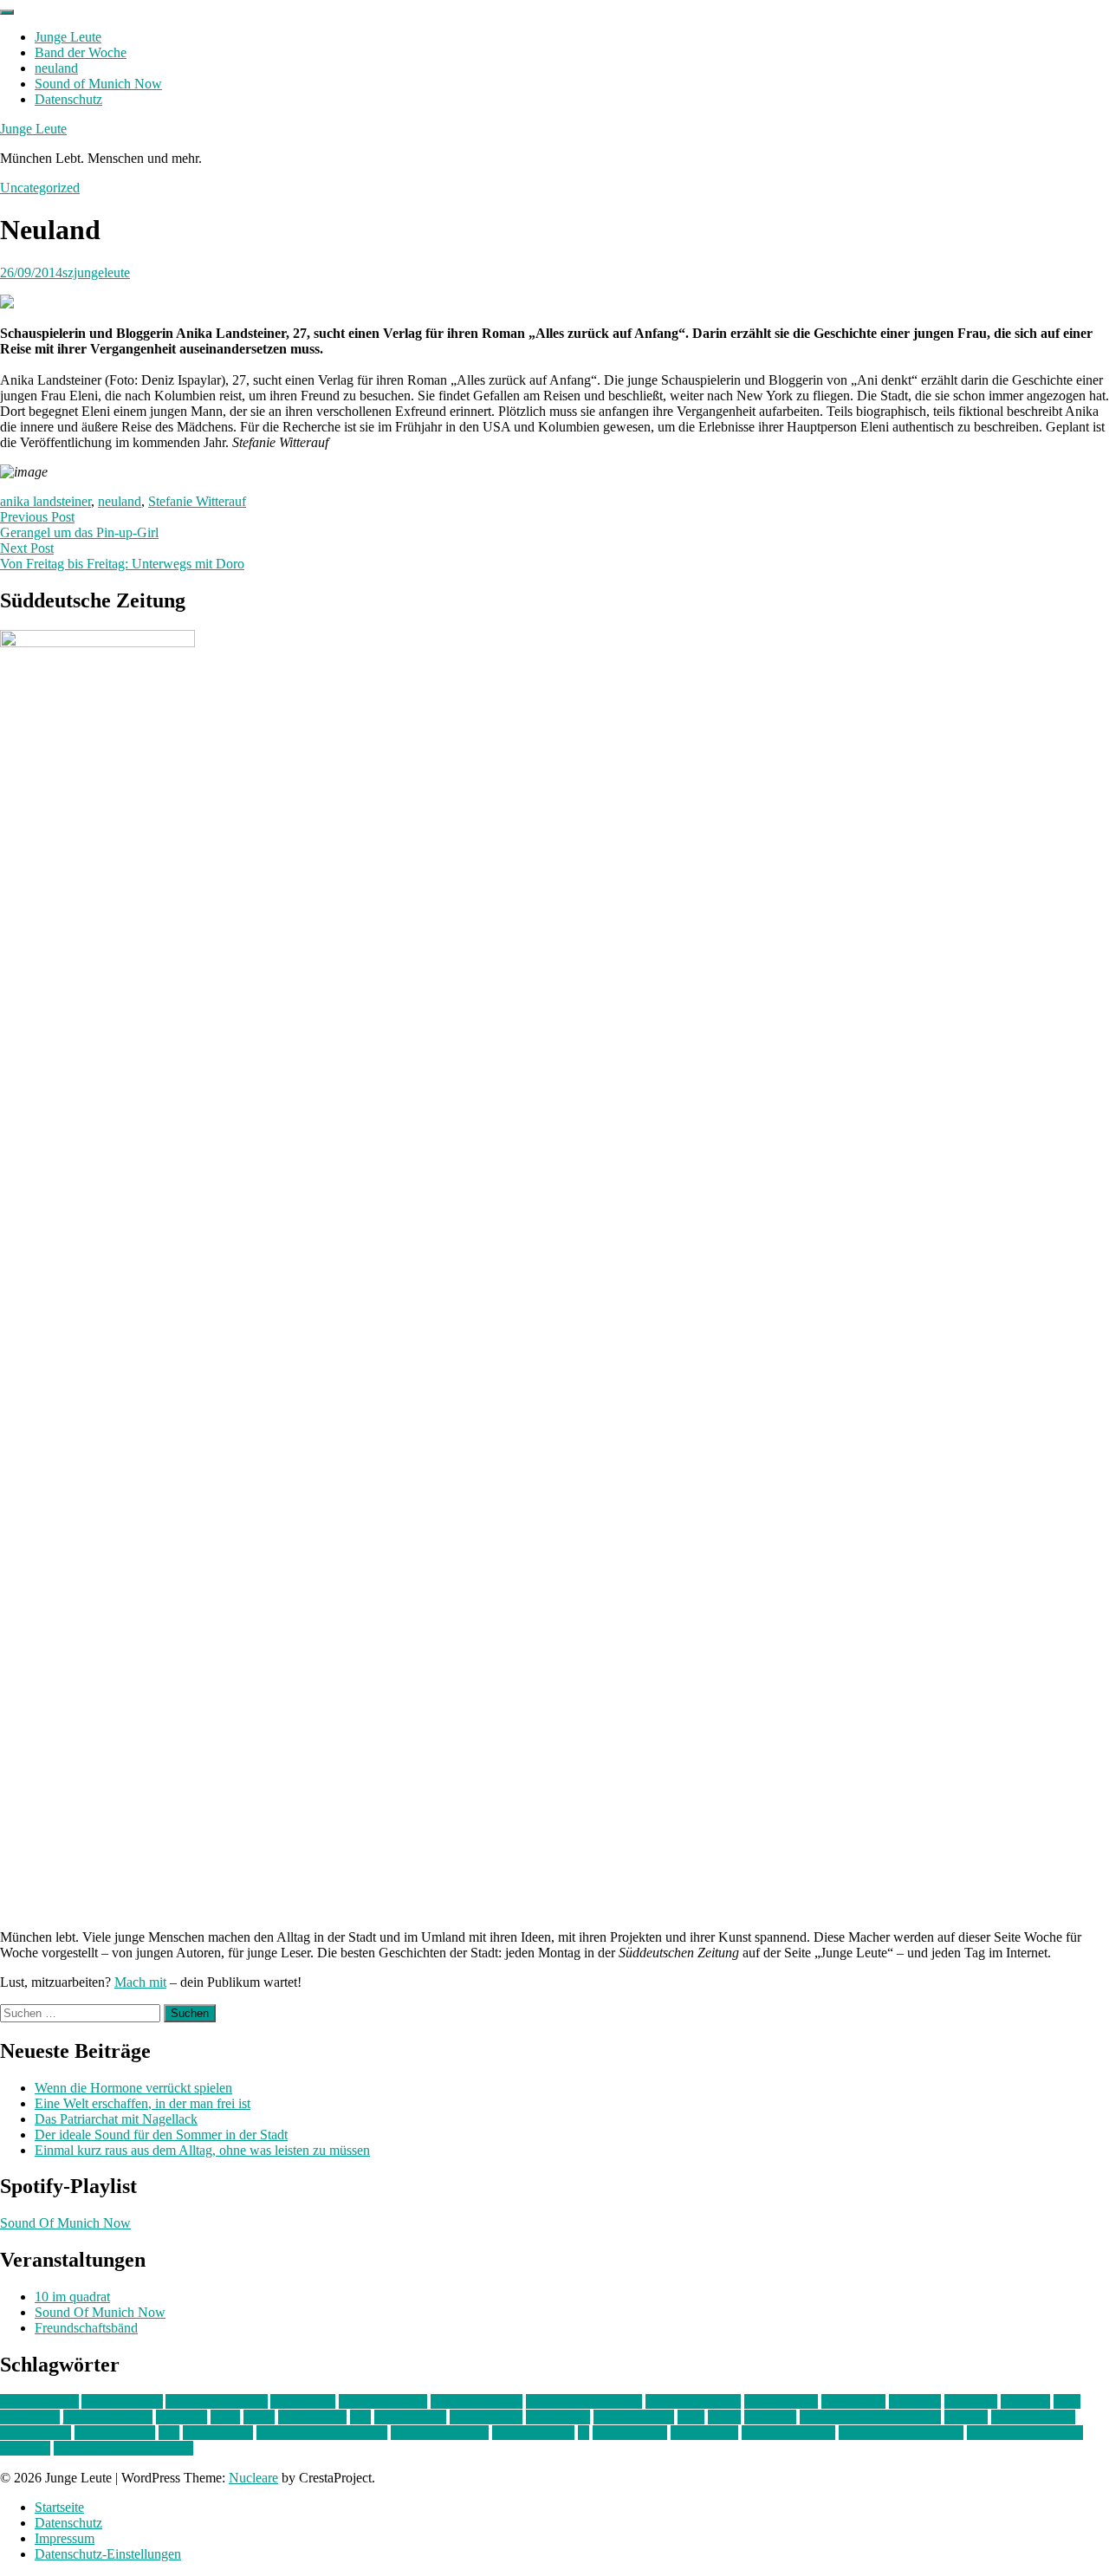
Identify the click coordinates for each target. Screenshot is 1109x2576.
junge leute (30, 2417)
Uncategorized (40, 188)
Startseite (59, 2507)
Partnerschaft (36, 2433)
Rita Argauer (218, 2433)
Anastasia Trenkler (217, 2401)
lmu (360, 2417)
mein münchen (634, 2417)
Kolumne (182, 2417)
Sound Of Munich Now (65, 2223)
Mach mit (140, 1982)
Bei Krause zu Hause (584, 2401)
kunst (225, 2417)
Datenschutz (68, 99)
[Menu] (7, 12)
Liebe (259, 2417)
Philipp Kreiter (115, 2433)
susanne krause (533, 2433)
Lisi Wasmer (312, 2417)
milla (691, 2417)
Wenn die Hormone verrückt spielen (133, 2088)
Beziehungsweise (693, 2401)
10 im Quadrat (39, 2401)
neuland (56, 68)
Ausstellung (303, 2401)
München (770, 2417)
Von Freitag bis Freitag (901, 2433)
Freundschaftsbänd (86, 2328)
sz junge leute (630, 2433)
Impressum (65, 2538)
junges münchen (108, 2417)
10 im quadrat (72, 2297)
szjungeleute (96, 273)
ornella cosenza (1033, 2417)
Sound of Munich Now (98, 84)
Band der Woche (81, 52)
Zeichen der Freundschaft (123, 2448)
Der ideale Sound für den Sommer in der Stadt (161, 2135)
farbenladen (853, 2401)
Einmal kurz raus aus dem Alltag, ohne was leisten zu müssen (202, 2150)
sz (584, 2433)
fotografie (971, 2401)
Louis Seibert (486, 2417)
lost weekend (410, 2417)
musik (724, 2417)
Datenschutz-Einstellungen (108, 2554)
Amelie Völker (122, 2401)
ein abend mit (781, 2401)
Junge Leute (68, 37)
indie (1067, 2401)
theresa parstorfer (788, 2433)
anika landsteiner (45, 501)
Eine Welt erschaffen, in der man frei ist (143, 2103)
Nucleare (253, 2478)
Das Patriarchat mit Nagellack (116, 2119)
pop (169, 2433)
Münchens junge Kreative (870, 2417)
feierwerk (915, 2401)
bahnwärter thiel (383, 2401)
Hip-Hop (1025, 2401)
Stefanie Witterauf (197, 501)
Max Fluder (558, 2417)
